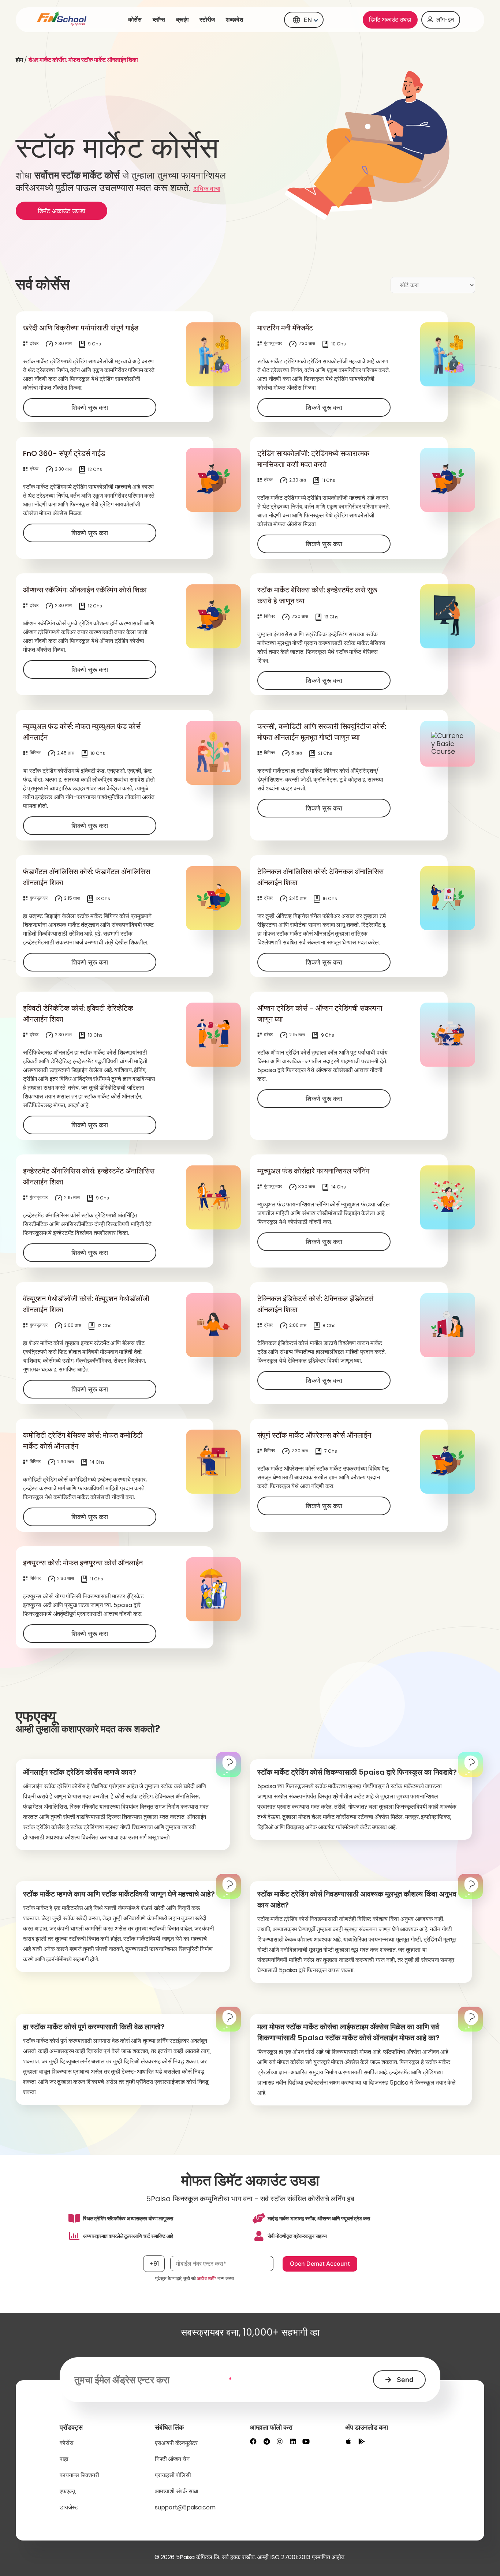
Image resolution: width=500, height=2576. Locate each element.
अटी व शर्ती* (207, 2278)
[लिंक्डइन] (293, 2441)
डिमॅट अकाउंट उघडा (390, 20)
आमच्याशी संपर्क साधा (177, 2491)
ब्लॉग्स (159, 20)
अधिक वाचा (207, 189)
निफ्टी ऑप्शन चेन (172, 2459)
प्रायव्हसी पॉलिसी (173, 2475)
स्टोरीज (207, 20)
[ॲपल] (348, 2441)
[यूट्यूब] (306, 2441)
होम (19, 60)
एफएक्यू (67, 2491)
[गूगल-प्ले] (362, 2441)
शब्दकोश (234, 20)
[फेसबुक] (253, 2441)
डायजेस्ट (69, 2507)
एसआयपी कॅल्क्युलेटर (176, 2443)
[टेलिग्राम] (266, 2441)
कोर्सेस (135, 20)
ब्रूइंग (182, 20)
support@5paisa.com (185, 2507)
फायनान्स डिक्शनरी (79, 2475)
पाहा (64, 2459)
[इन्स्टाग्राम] (280, 2441)
